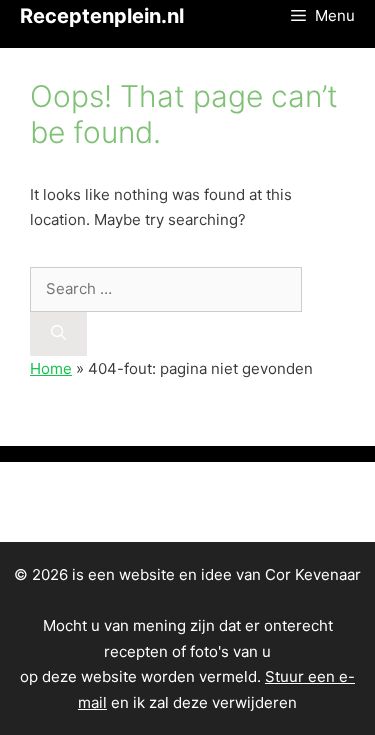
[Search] (58, 334)
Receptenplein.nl (102, 16)
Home (51, 368)
